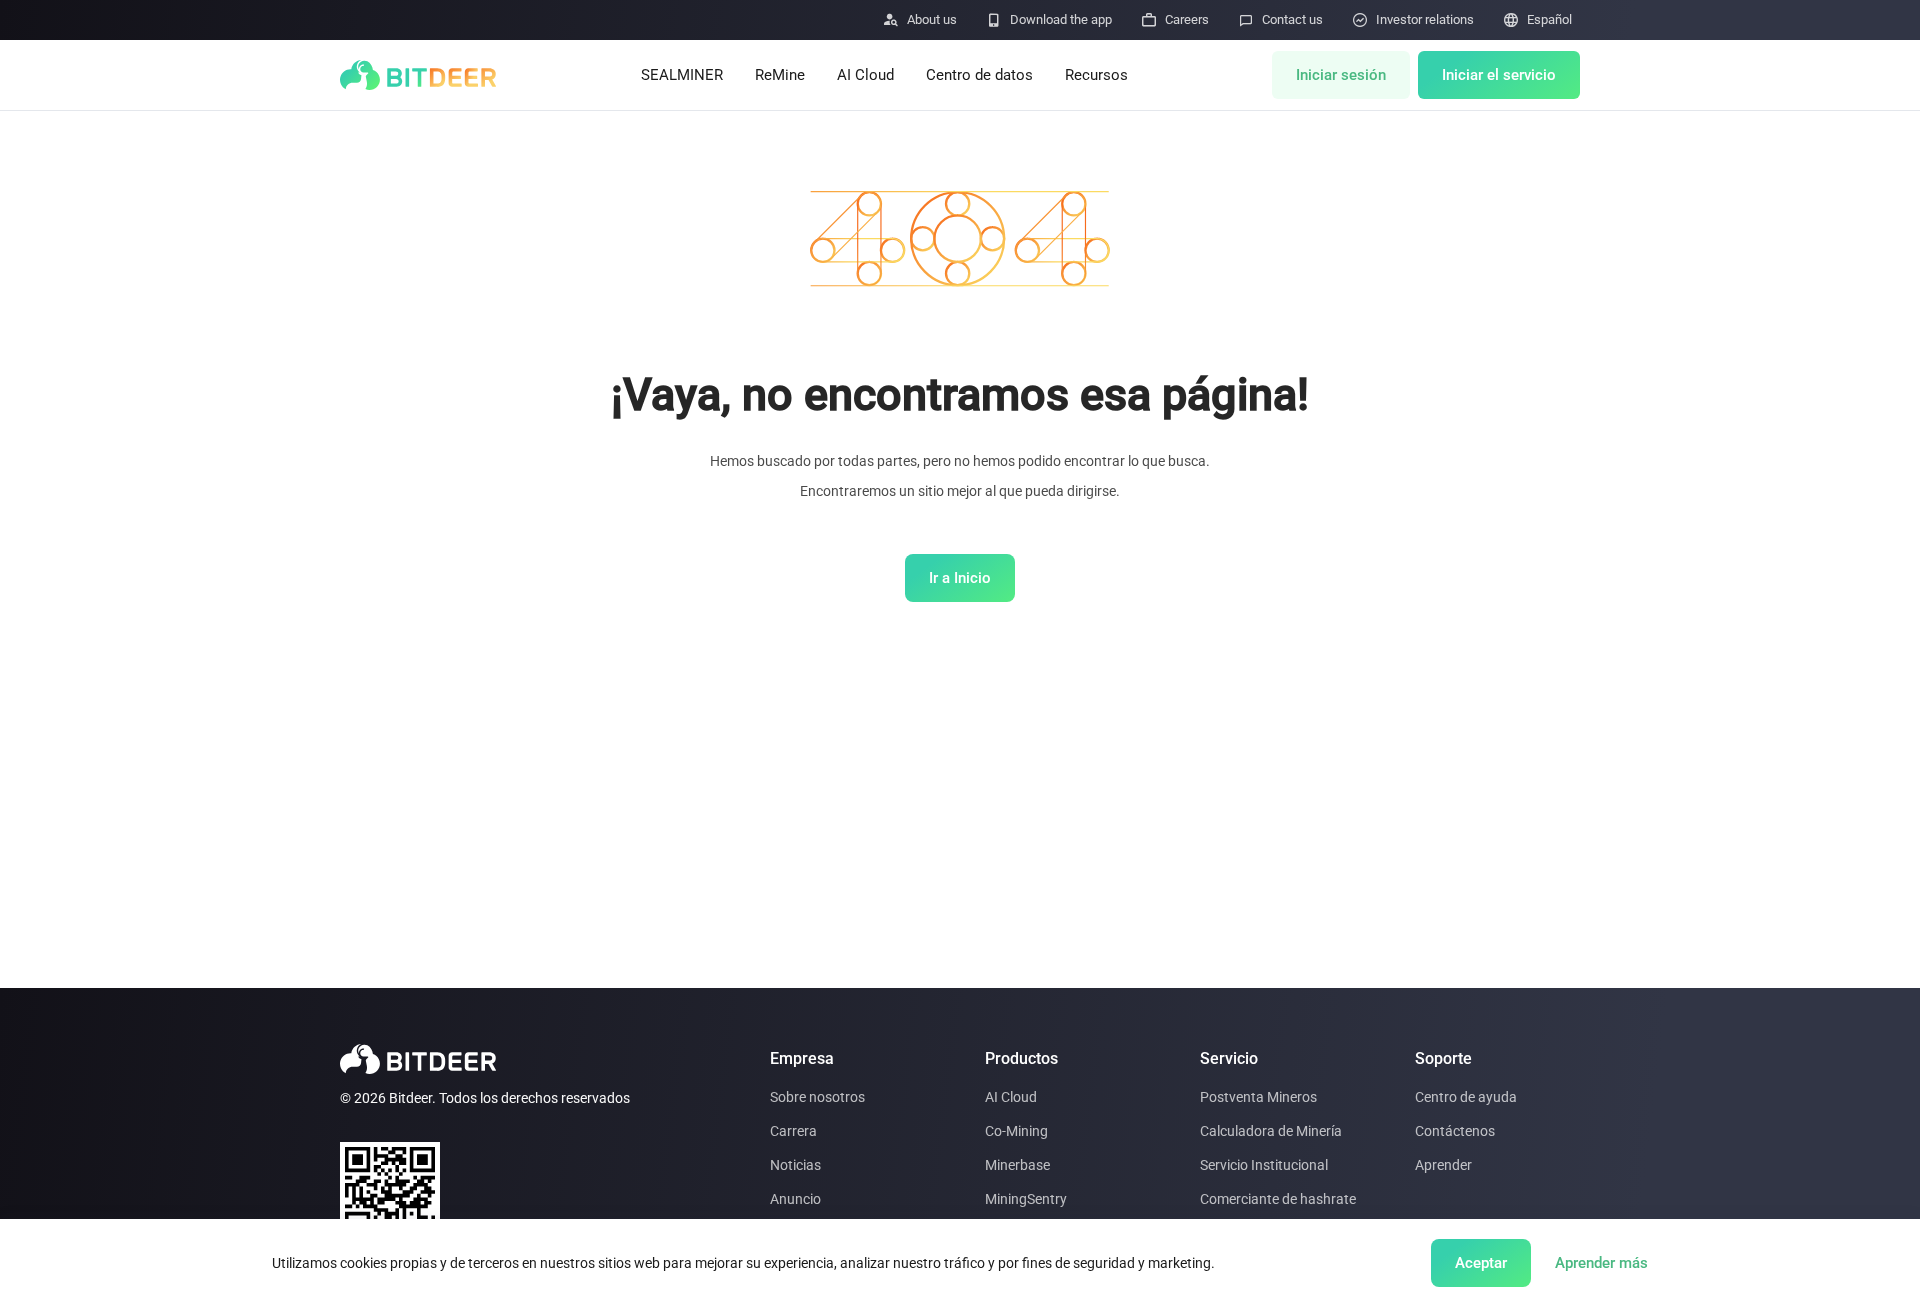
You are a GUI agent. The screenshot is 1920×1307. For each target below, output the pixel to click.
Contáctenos (1455, 1131)
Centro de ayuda (1466, 1097)
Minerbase (1017, 1165)
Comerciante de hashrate (1278, 1199)
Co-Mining (1016, 1131)
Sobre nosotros (817, 1097)
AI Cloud (865, 75)
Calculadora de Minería (1271, 1131)
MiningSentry (1026, 1199)
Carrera (793, 1131)
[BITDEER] (418, 75)
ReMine (780, 75)
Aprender (1443, 1165)
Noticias (795, 1165)
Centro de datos (979, 75)
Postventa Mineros (1258, 1097)
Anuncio (795, 1199)
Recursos (1096, 75)
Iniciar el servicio (1499, 75)
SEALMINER (682, 75)
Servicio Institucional (1264, 1165)
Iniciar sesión (1341, 75)
